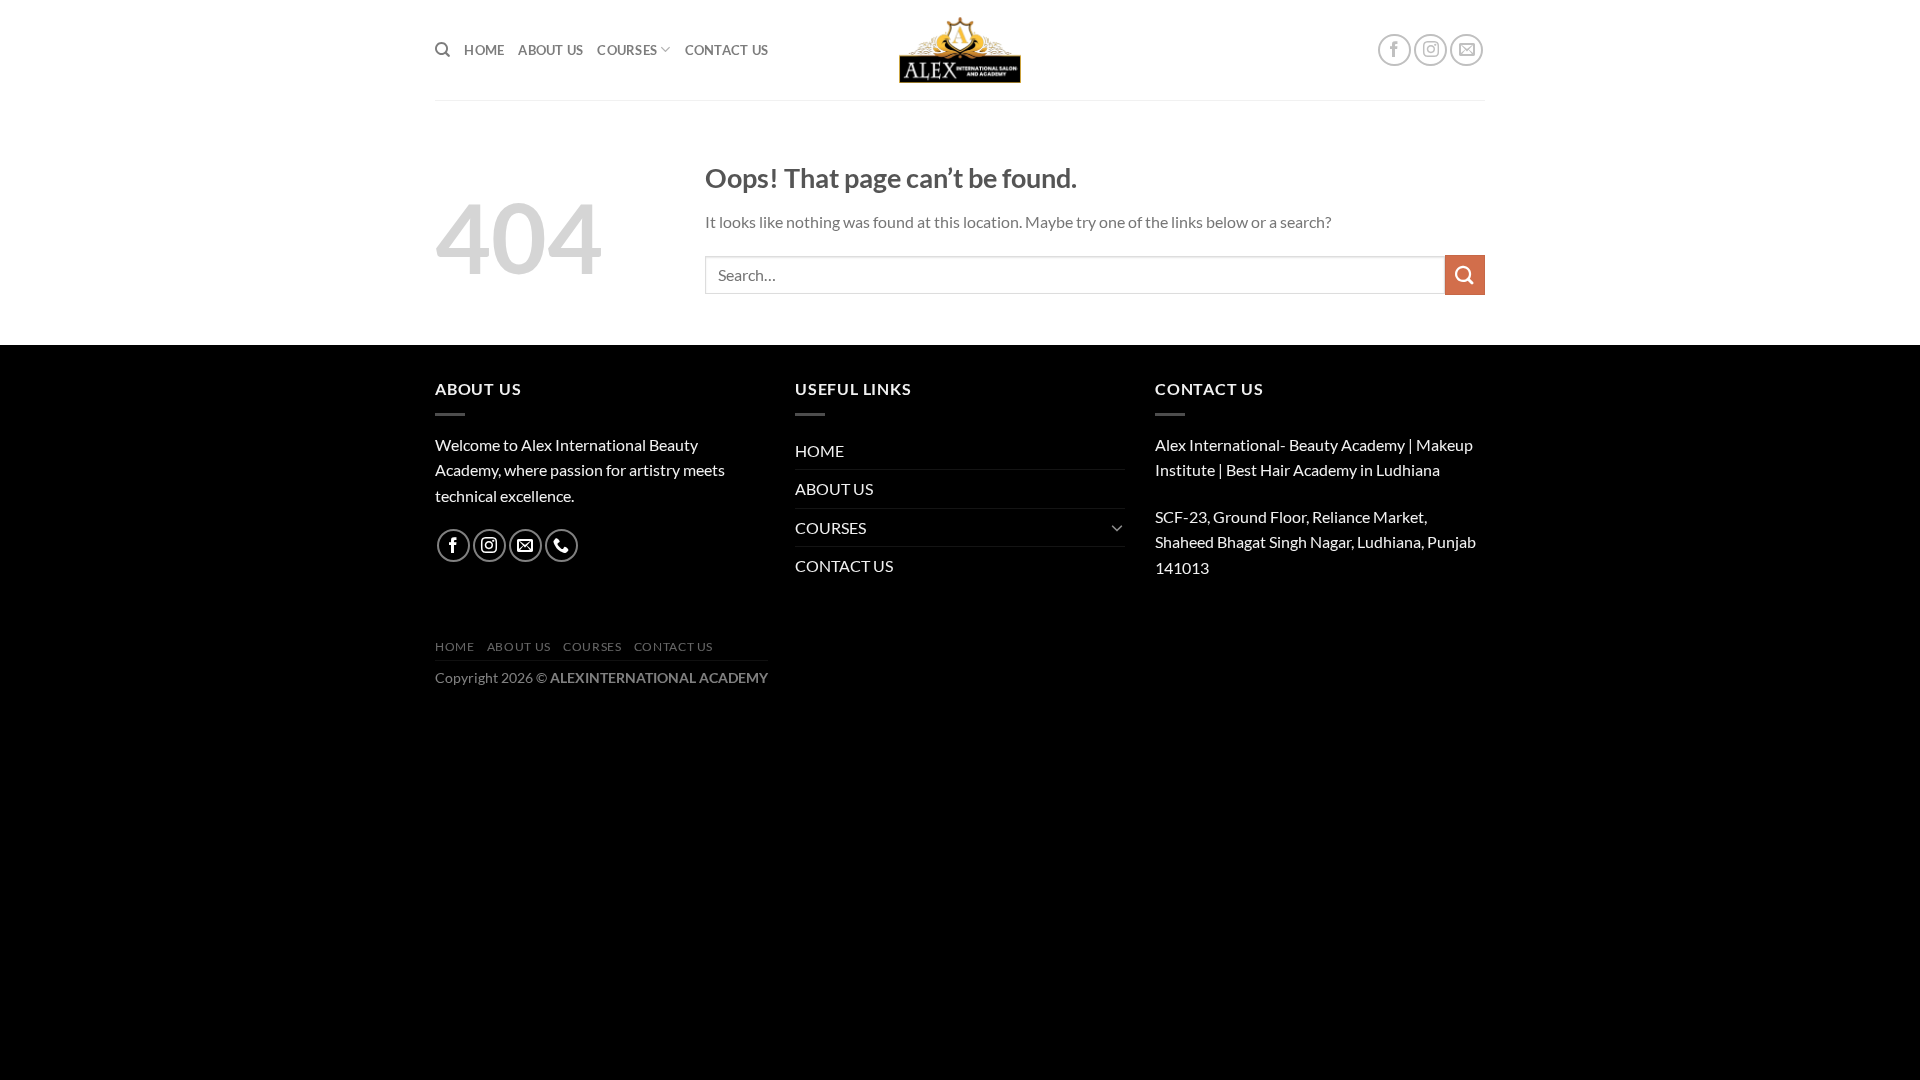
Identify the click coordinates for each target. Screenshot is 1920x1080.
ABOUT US (550, 50)
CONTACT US (727, 50)
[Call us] (561, 545)
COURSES (627, 50)
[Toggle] (1117, 527)
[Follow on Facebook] (1394, 50)
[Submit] (1465, 274)
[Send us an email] (1466, 50)
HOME (484, 50)
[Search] (442, 50)
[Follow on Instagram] (1430, 50)
